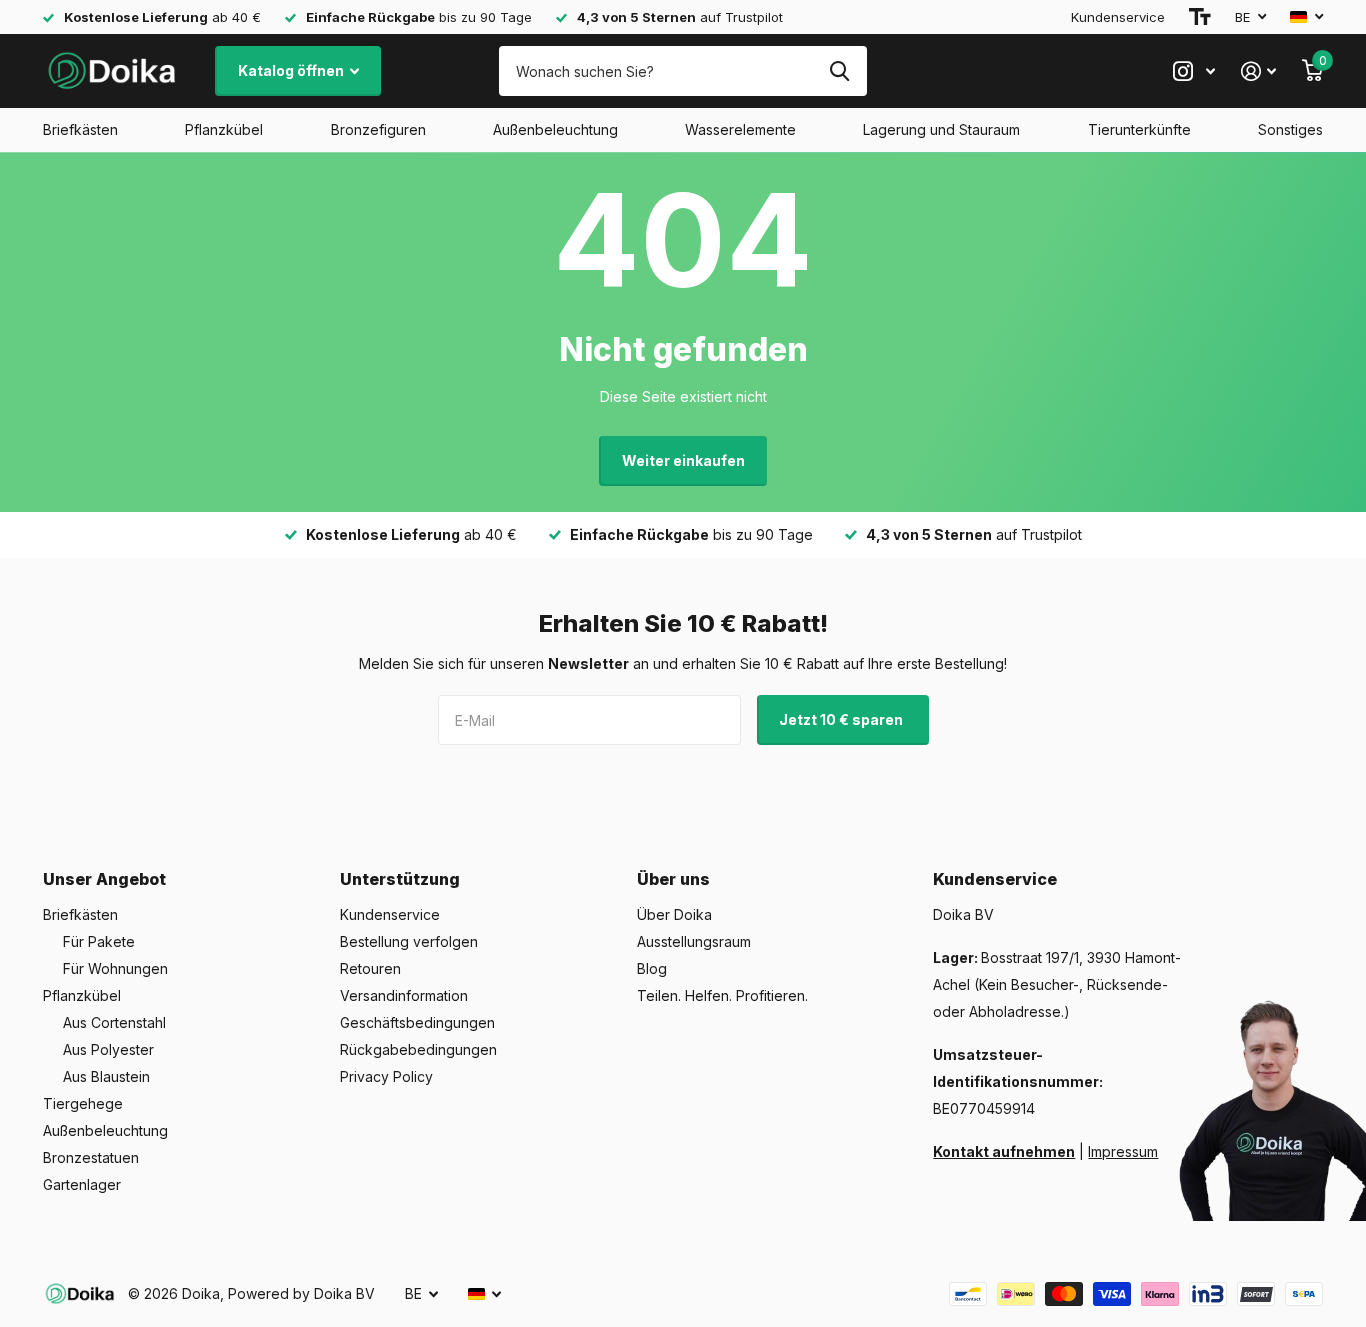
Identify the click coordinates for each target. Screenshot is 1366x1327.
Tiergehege (83, 1103)
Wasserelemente (740, 129)
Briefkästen (80, 129)
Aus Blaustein (106, 1076)
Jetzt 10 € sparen (842, 719)
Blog (652, 968)
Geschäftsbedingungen (417, 1022)
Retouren (370, 968)
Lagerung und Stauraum (941, 129)
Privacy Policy (386, 1076)
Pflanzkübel (224, 129)
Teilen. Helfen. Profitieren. (722, 995)
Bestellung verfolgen (409, 941)
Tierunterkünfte (1139, 129)
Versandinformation (404, 995)
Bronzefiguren (378, 129)
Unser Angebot (104, 879)
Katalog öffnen (292, 70)
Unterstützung (400, 879)
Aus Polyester (108, 1049)
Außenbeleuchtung (555, 129)
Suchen (839, 71)
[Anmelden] (1258, 71)
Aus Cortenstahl (114, 1022)
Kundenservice (1118, 17)
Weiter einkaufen (683, 460)
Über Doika (674, 914)
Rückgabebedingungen (418, 1049)
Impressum (1123, 1151)
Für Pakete (99, 941)
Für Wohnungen (115, 968)
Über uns (673, 879)
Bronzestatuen (91, 1157)
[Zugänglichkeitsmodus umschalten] (1200, 17)
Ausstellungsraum (694, 941)
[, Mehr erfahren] (1194, 71)
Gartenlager (82, 1184)
